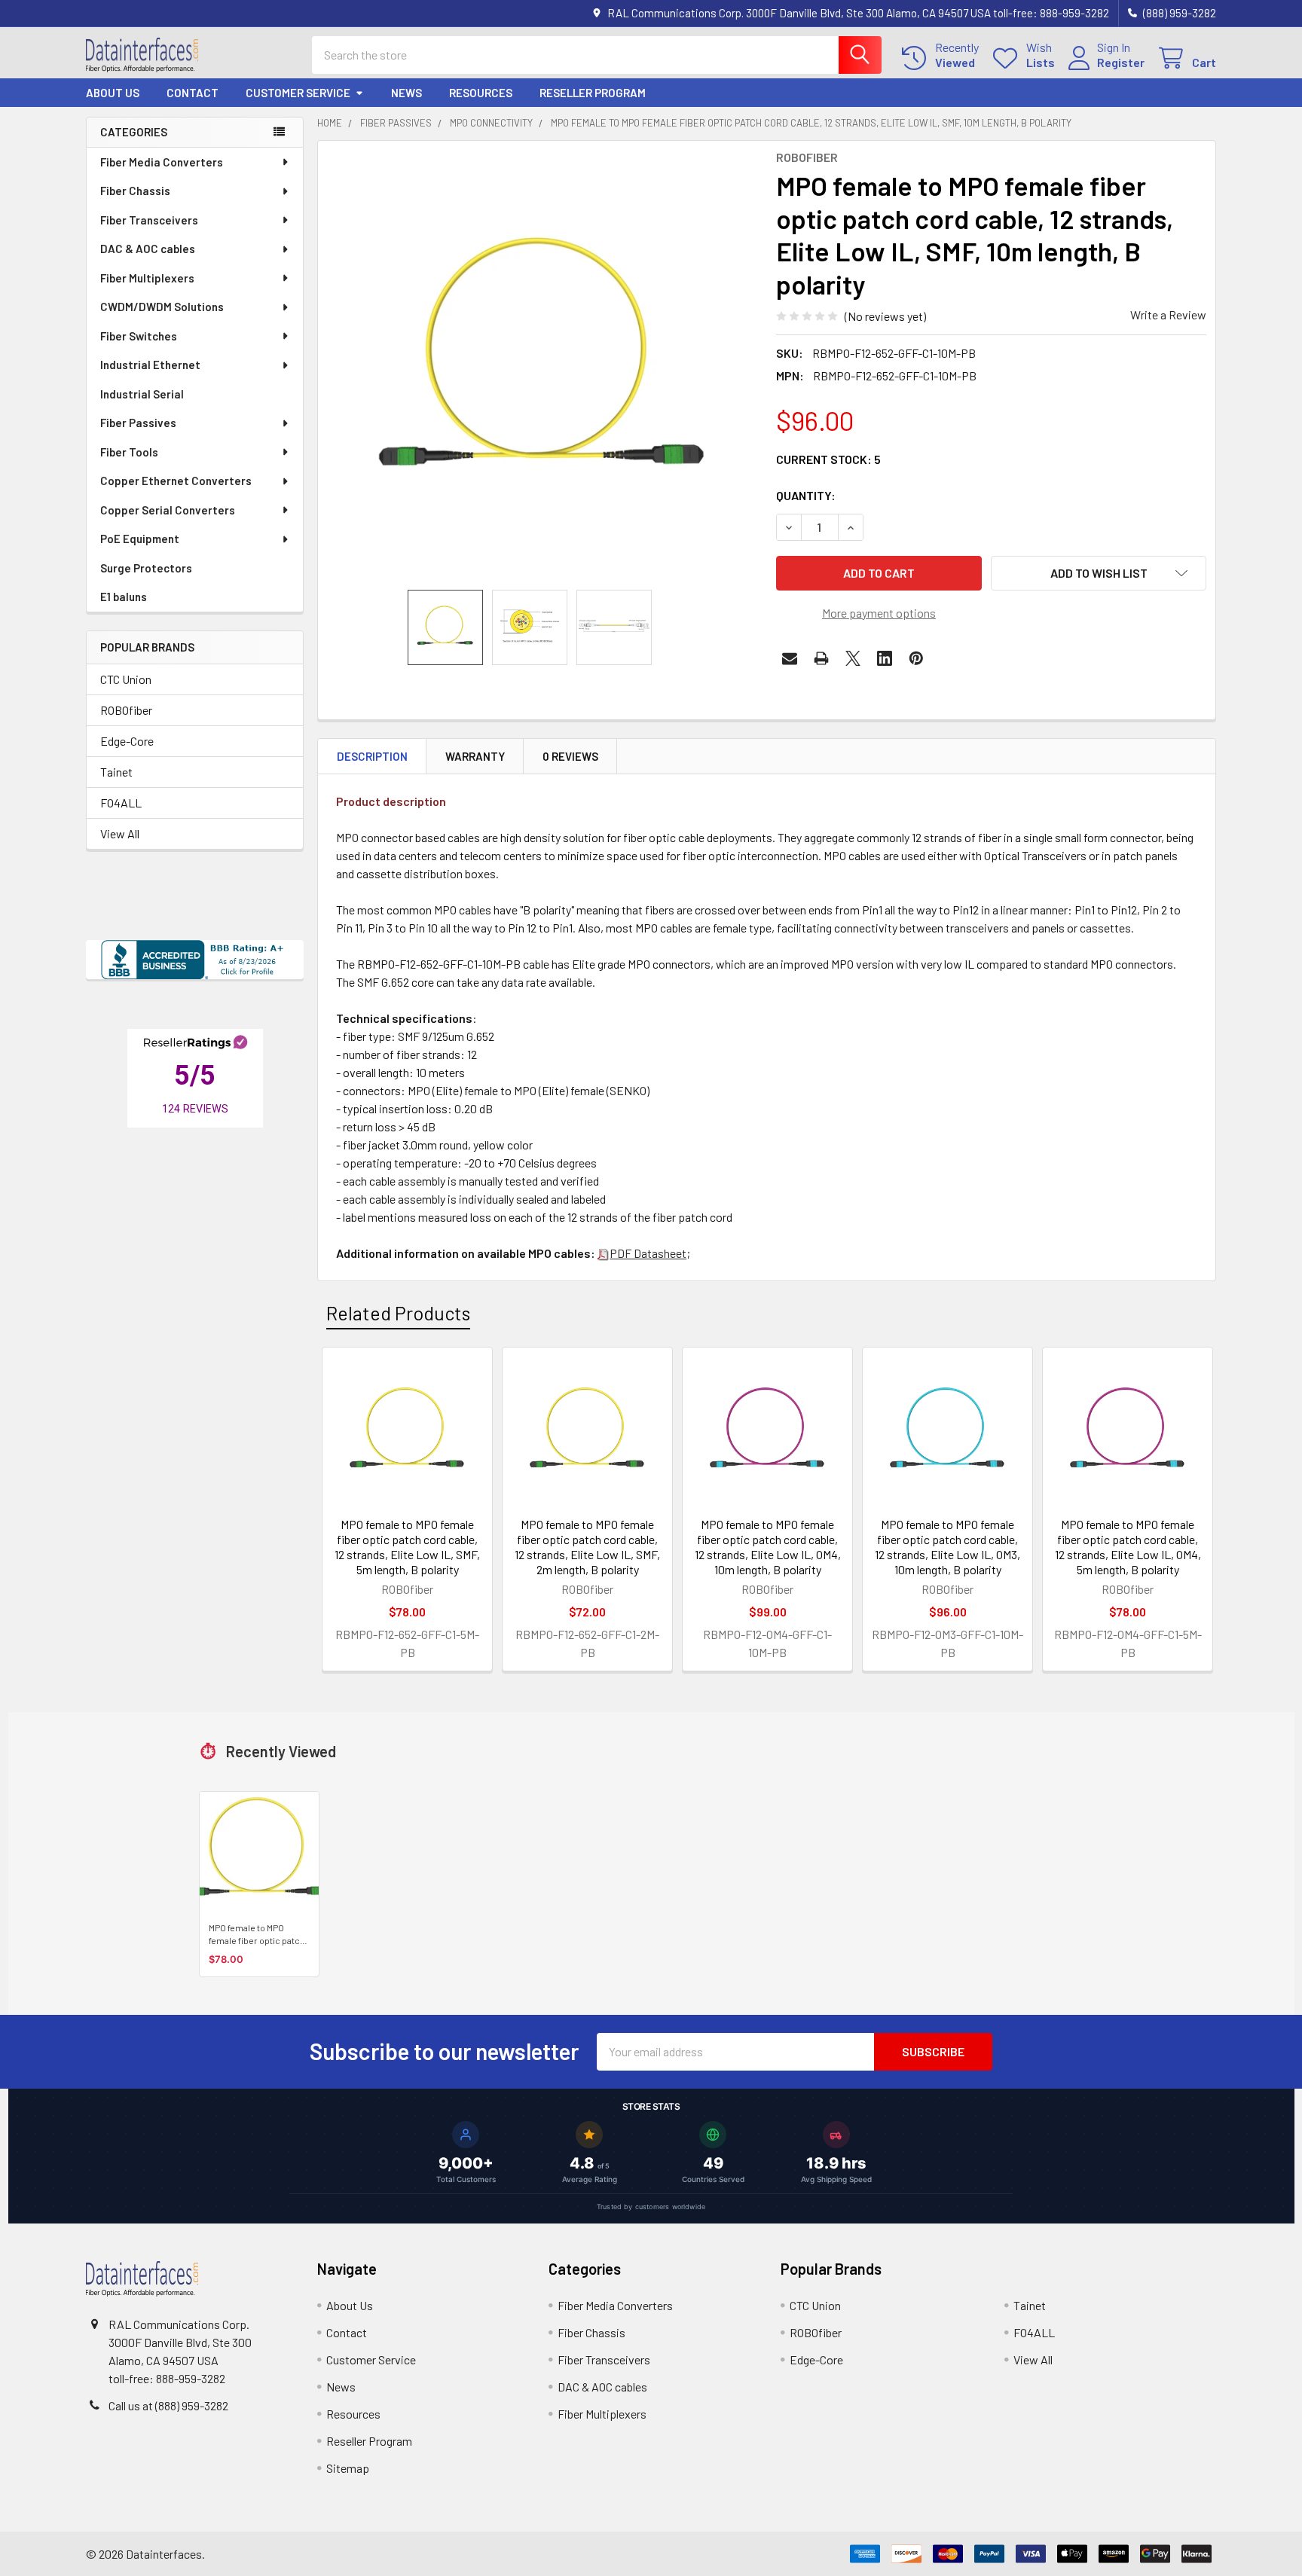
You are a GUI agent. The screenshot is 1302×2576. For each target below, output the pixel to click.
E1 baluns (124, 597)
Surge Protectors (146, 568)
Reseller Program (593, 93)
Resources (481, 93)
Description (372, 756)
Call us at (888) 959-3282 (168, 2405)
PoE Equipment (140, 539)
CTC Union (126, 679)
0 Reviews (570, 756)
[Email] (790, 658)
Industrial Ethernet (150, 365)
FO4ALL (121, 803)
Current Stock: (828, 459)
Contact (193, 93)
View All (120, 833)
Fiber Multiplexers (147, 278)
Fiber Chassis (135, 191)
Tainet (116, 772)
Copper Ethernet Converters (176, 481)
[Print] (821, 658)
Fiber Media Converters (162, 162)
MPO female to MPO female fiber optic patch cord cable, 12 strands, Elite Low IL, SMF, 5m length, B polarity (407, 1547)
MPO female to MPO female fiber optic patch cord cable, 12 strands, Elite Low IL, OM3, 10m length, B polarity (947, 1547)
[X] (853, 658)
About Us (113, 93)
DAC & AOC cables (148, 249)
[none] (542, 365)
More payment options (879, 613)
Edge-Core (127, 741)
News (406, 93)
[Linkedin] (885, 658)
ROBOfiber (126, 710)
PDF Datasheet (648, 1253)
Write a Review (1168, 314)
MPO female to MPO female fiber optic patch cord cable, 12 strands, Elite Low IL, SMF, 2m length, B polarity (587, 1547)
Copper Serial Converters (168, 510)
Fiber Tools (129, 452)
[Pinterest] (916, 658)
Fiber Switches (139, 336)
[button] (1099, 573)
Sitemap (348, 2468)
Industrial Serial (142, 394)
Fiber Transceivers (149, 220)
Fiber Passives (138, 423)
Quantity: (806, 495)
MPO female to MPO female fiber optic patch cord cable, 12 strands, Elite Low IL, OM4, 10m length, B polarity (768, 1547)
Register (1121, 62)
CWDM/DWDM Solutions (162, 307)
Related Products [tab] (398, 1313)
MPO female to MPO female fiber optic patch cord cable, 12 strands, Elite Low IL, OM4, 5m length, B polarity (1128, 1547)
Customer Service (298, 93)
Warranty (475, 756)
